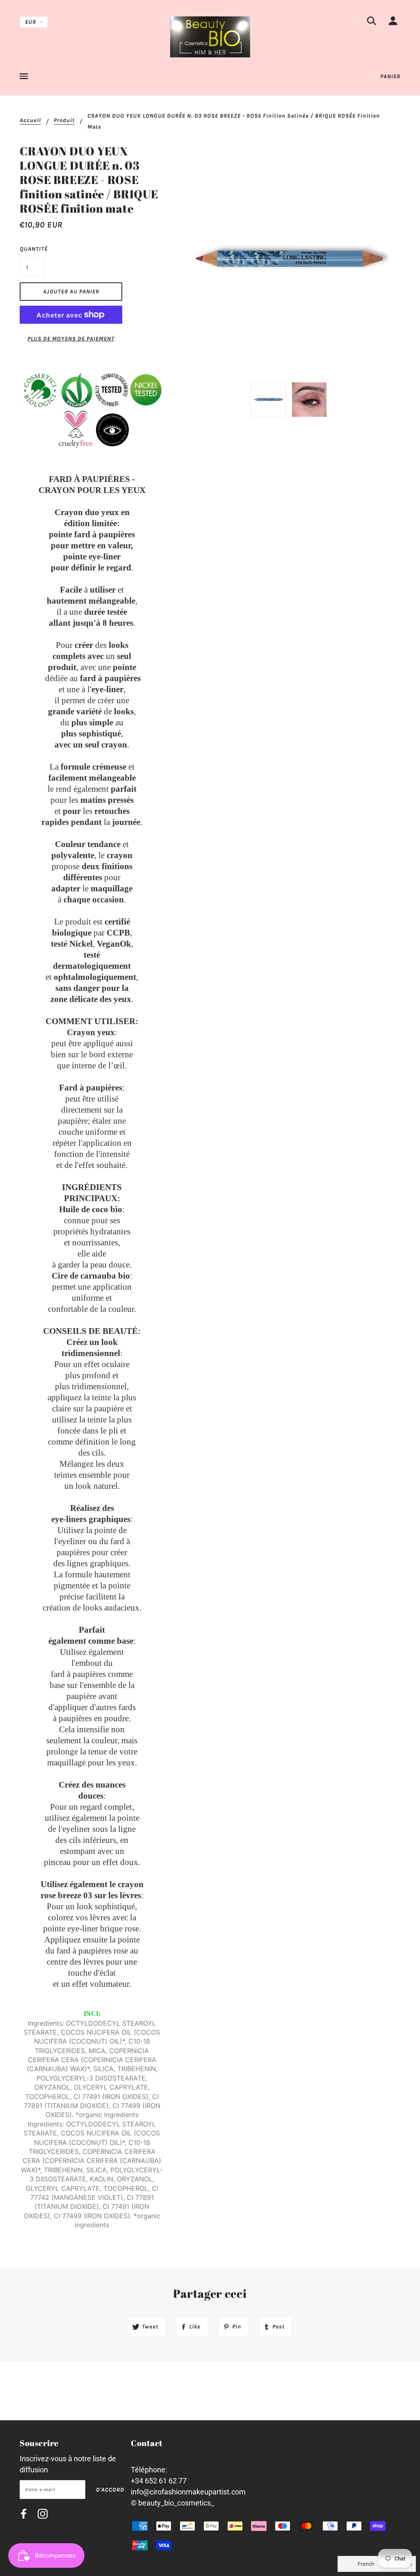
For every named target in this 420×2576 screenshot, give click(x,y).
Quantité (32, 249)
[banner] (210, 36)
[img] (372, 22)
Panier (390, 76)
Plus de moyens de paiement (71, 339)
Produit (64, 121)
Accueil (30, 121)
